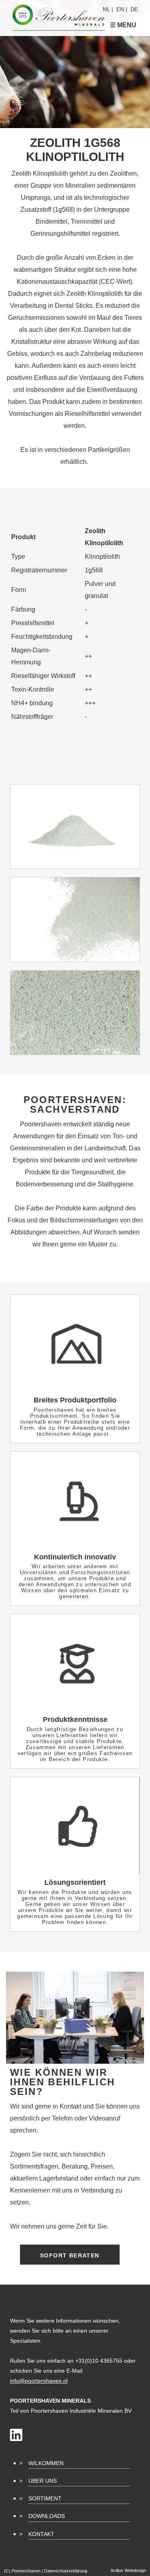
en (120, 9)
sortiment (45, 2498)
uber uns (43, 2481)
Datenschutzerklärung (66, 2571)
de (134, 9)
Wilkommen (46, 2463)
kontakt (41, 2534)
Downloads (47, 2516)
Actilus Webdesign (128, 2570)
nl (106, 9)
